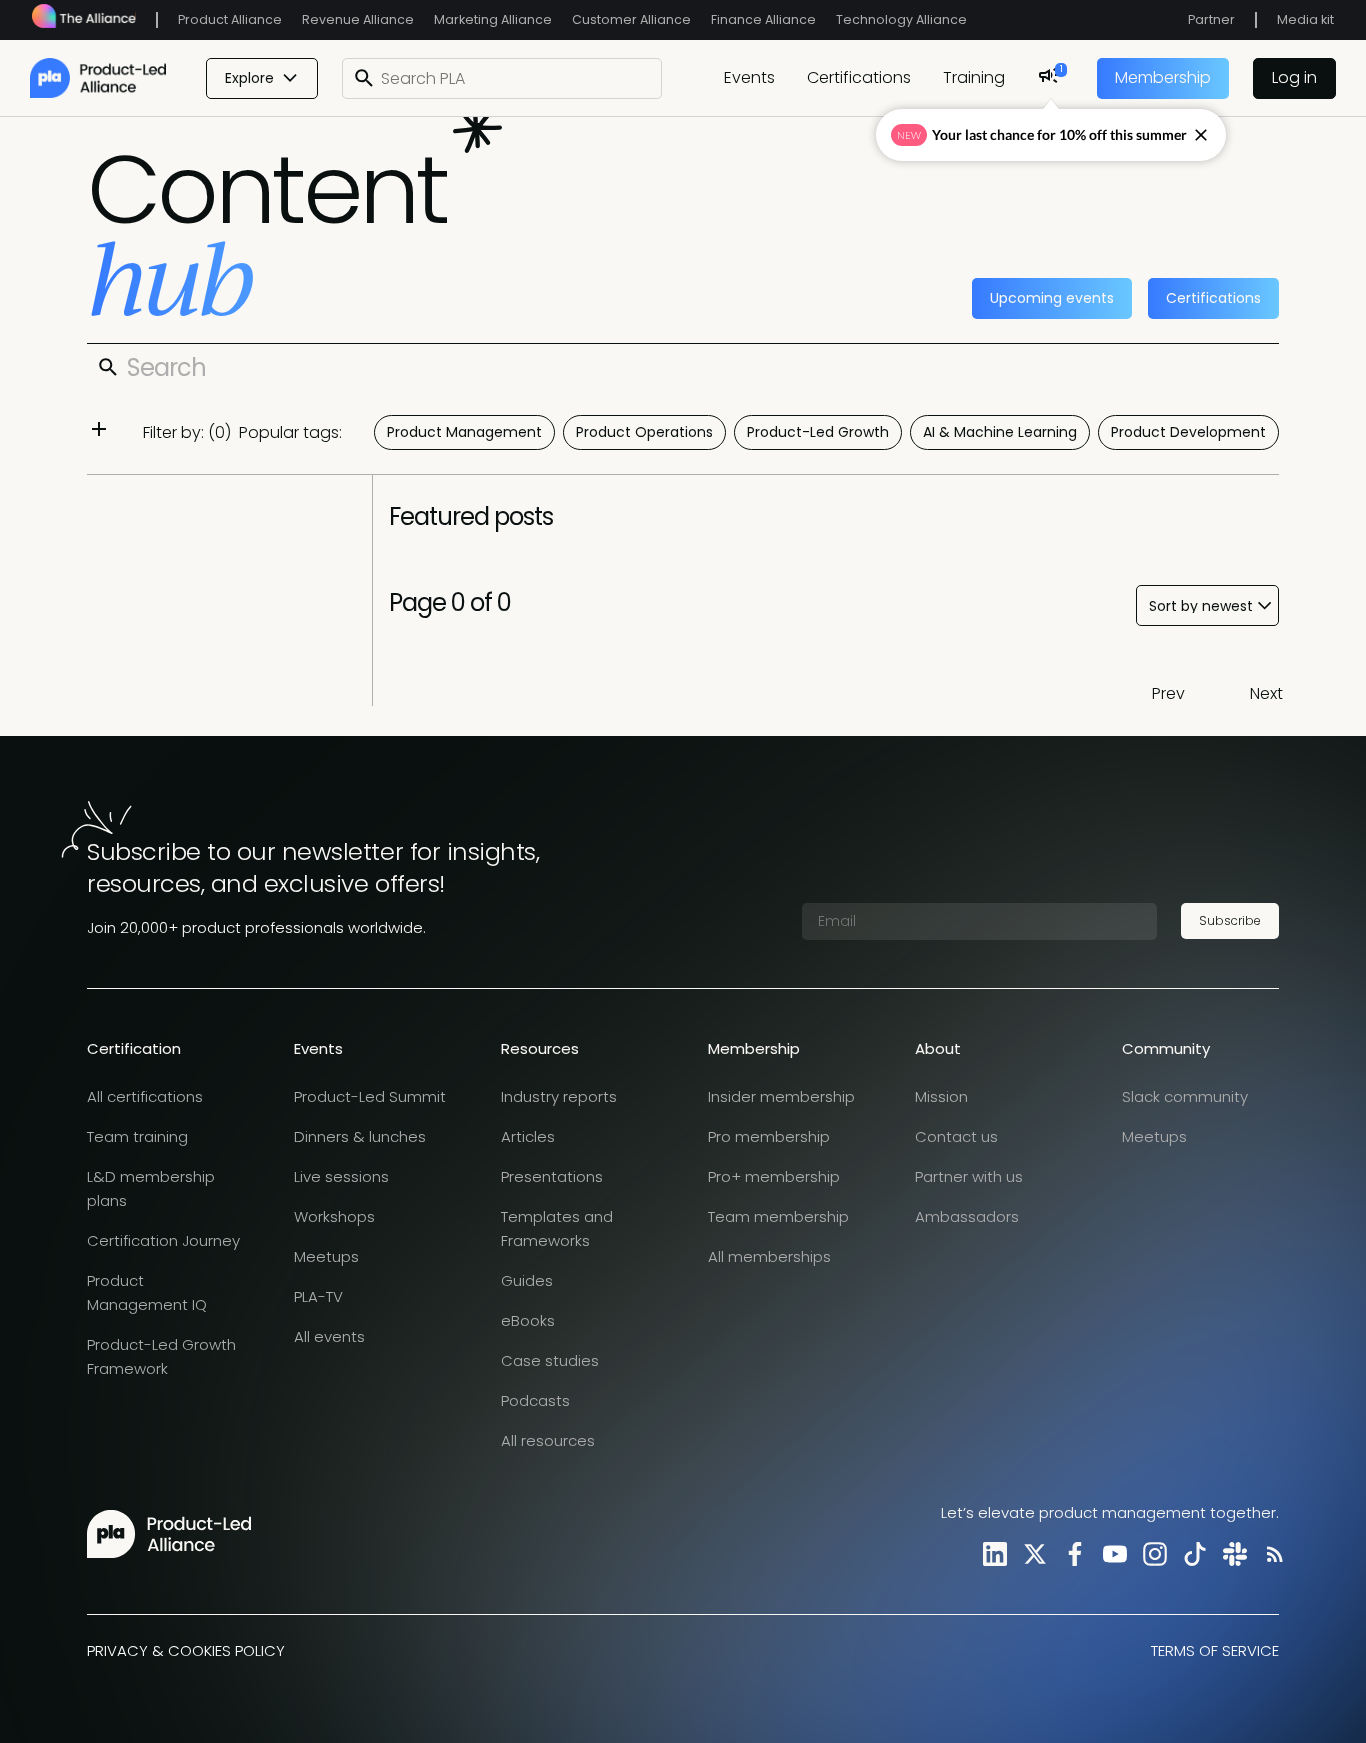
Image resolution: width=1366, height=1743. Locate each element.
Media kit (1305, 19)
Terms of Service (1215, 1650)
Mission (941, 1096)
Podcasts (535, 1400)
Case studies (550, 1360)
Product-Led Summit (370, 1096)
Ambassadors (967, 1216)
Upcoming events (1052, 298)
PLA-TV (318, 1296)
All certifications (145, 1096)
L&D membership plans (151, 1188)
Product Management (464, 432)
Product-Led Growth (818, 432)
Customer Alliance (631, 19)
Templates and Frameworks (557, 1228)
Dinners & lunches (360, 1136)
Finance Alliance (763, 19)
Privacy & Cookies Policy (186, 1650)
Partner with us (969, 1176)
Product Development (1188, 432)
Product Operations (644, 432)
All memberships (769, 1256)
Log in (1294, 77)
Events (749, 77)
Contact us (956, 1136)
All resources (548, 1440)
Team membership (778, 1216)
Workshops (334, 1216)
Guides (527, 1280)
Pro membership (769, 1136)
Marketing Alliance (493, 19)
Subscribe (1230, 920)
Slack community (1185, 1096)
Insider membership (781, 1096)
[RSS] (1271, 1553)
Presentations (552, 1176)
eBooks (528, 1320)
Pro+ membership (774, 1176)
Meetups (326, 1256)
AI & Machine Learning (1000, 432)
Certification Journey (163, 1240)
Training (974, 77)
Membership (1163, 77)
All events (329, 1336)
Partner (1211, 19)
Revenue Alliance (358, 19)
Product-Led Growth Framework (161, 1356)
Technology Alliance (901, 19)
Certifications (859, 77)
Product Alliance (230, 19)
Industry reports (559, 1096)
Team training (137, 1136)
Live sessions (341, 1176)
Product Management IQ (147, 1292)
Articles (528, 1136)
